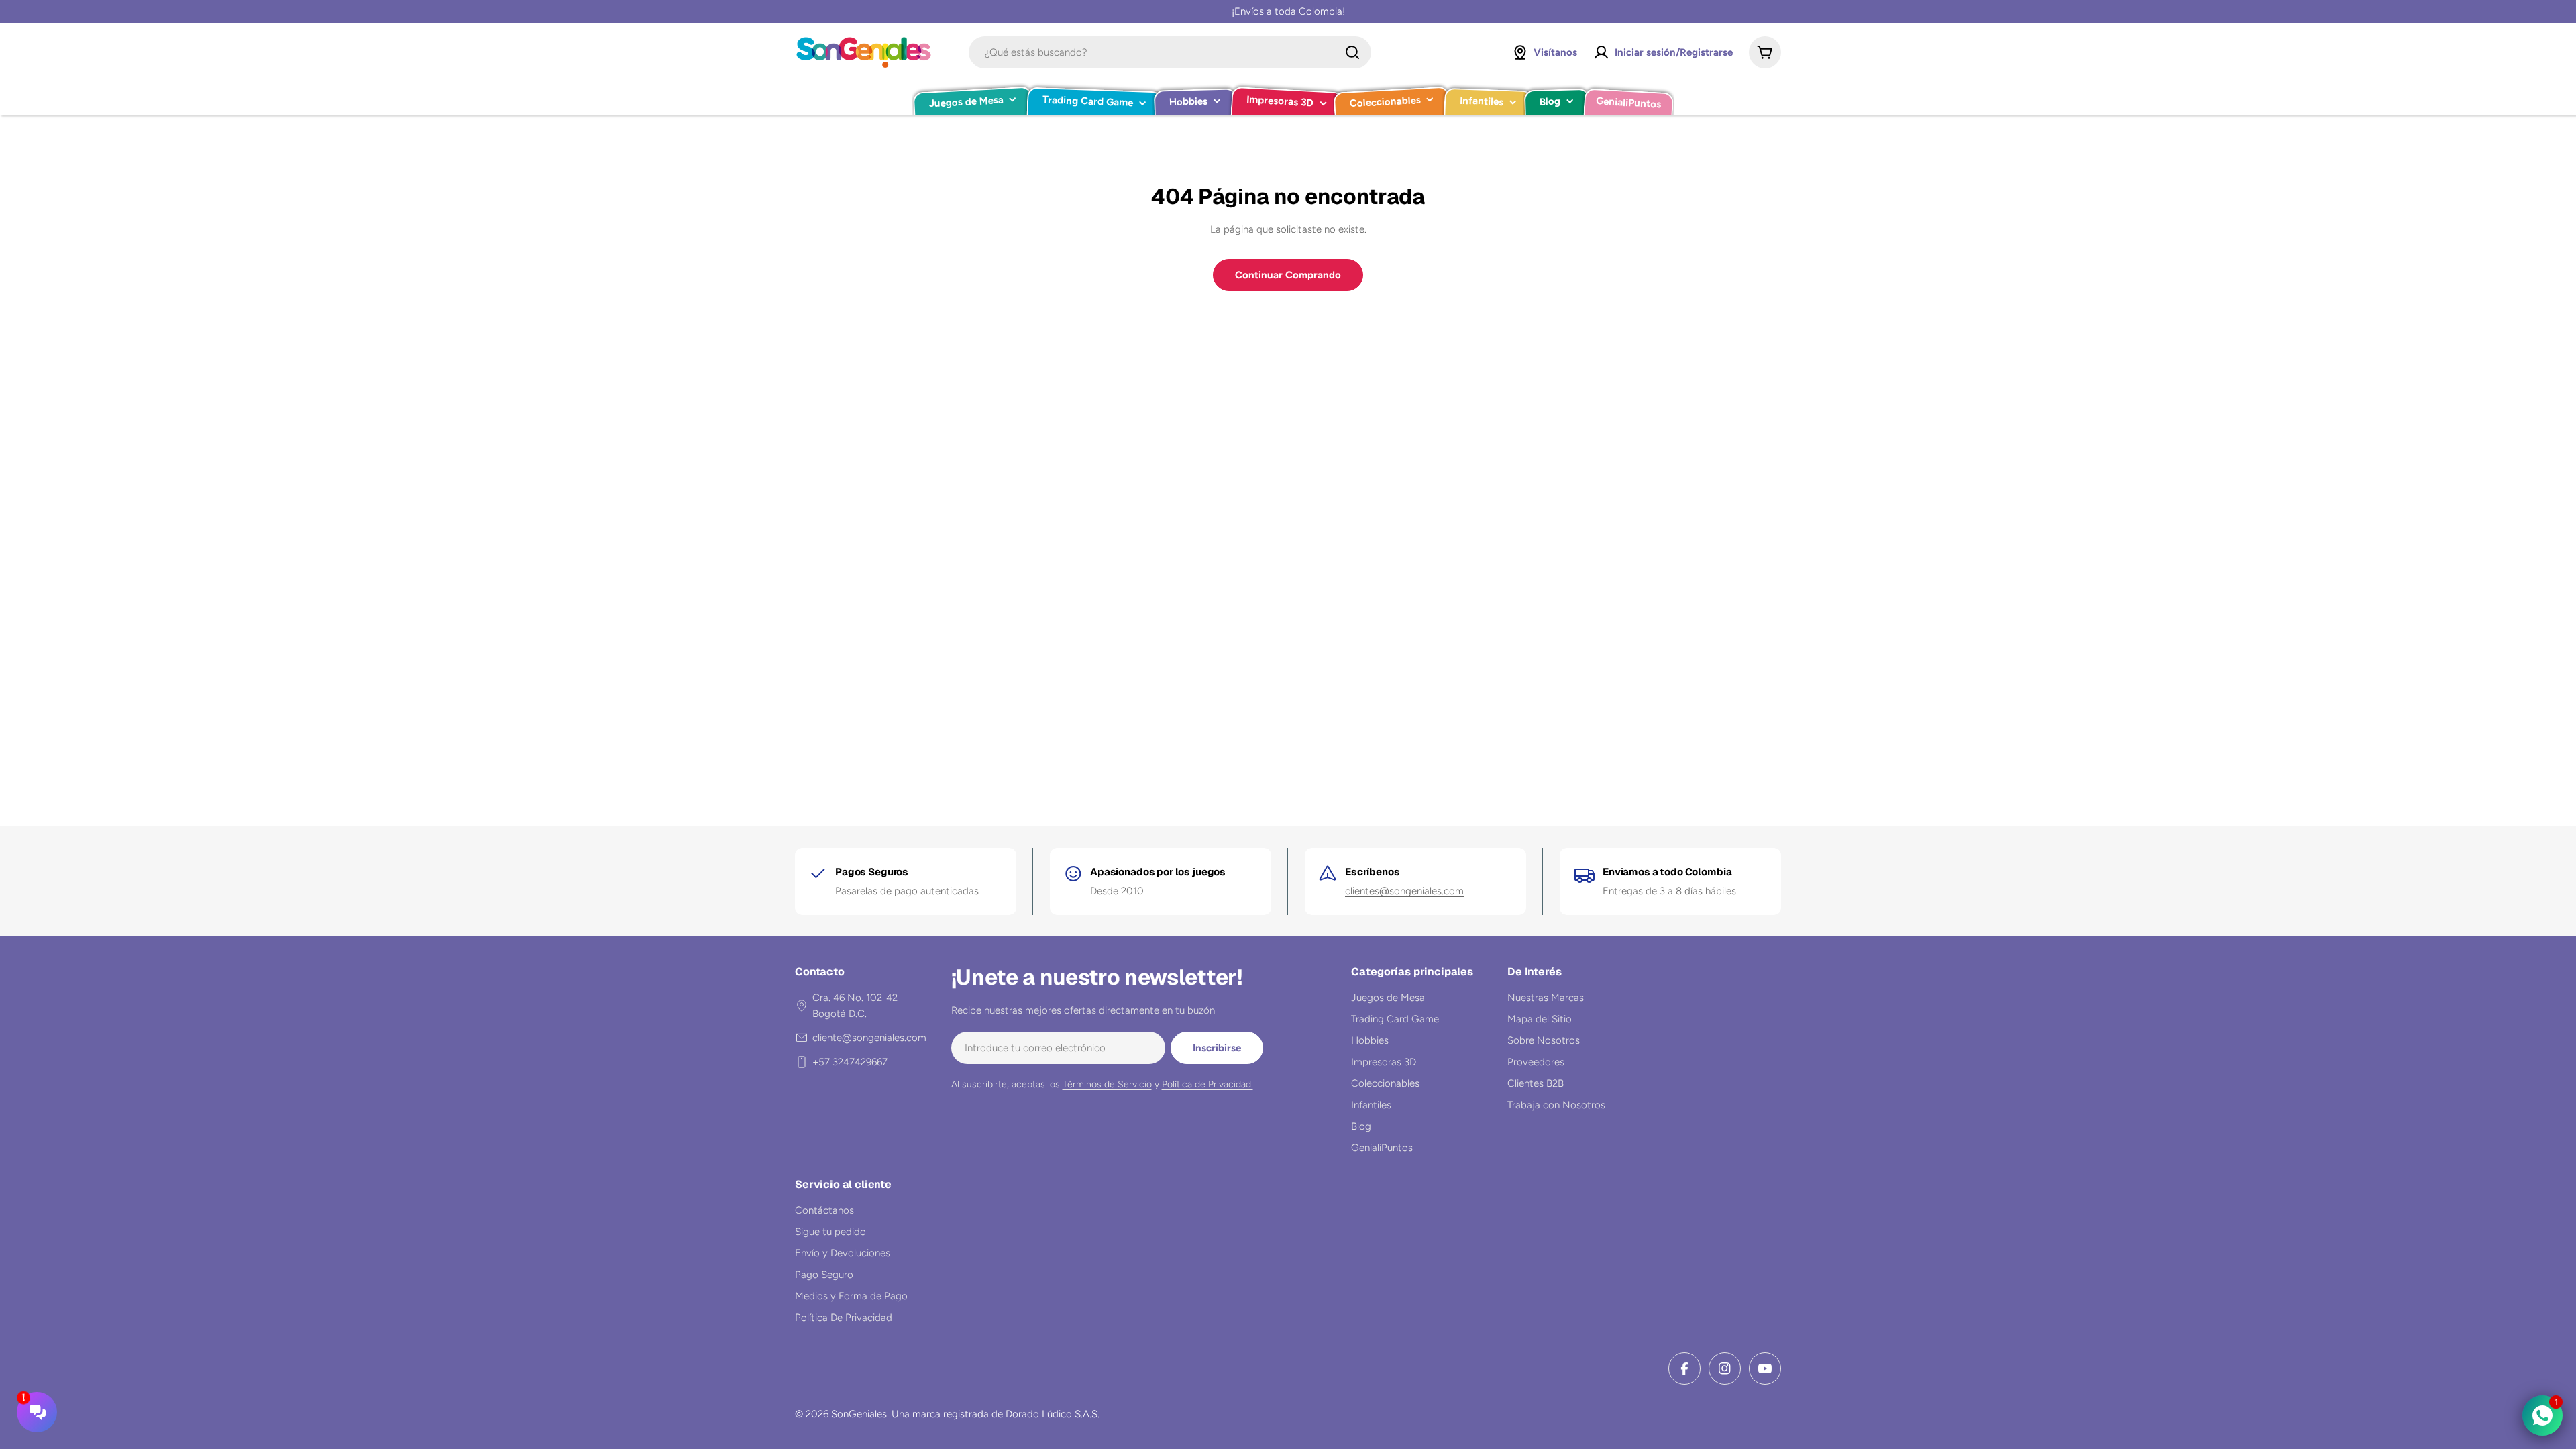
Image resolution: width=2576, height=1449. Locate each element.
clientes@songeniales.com (1404, 891)
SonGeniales (859, 1414)
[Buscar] (1352, 52)
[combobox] (1170, 52)
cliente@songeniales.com (869, 1038)
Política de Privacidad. (1207, 1084)
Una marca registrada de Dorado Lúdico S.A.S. (996, 1414)
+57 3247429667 (850, 1062)
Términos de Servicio (1107, 1084)
